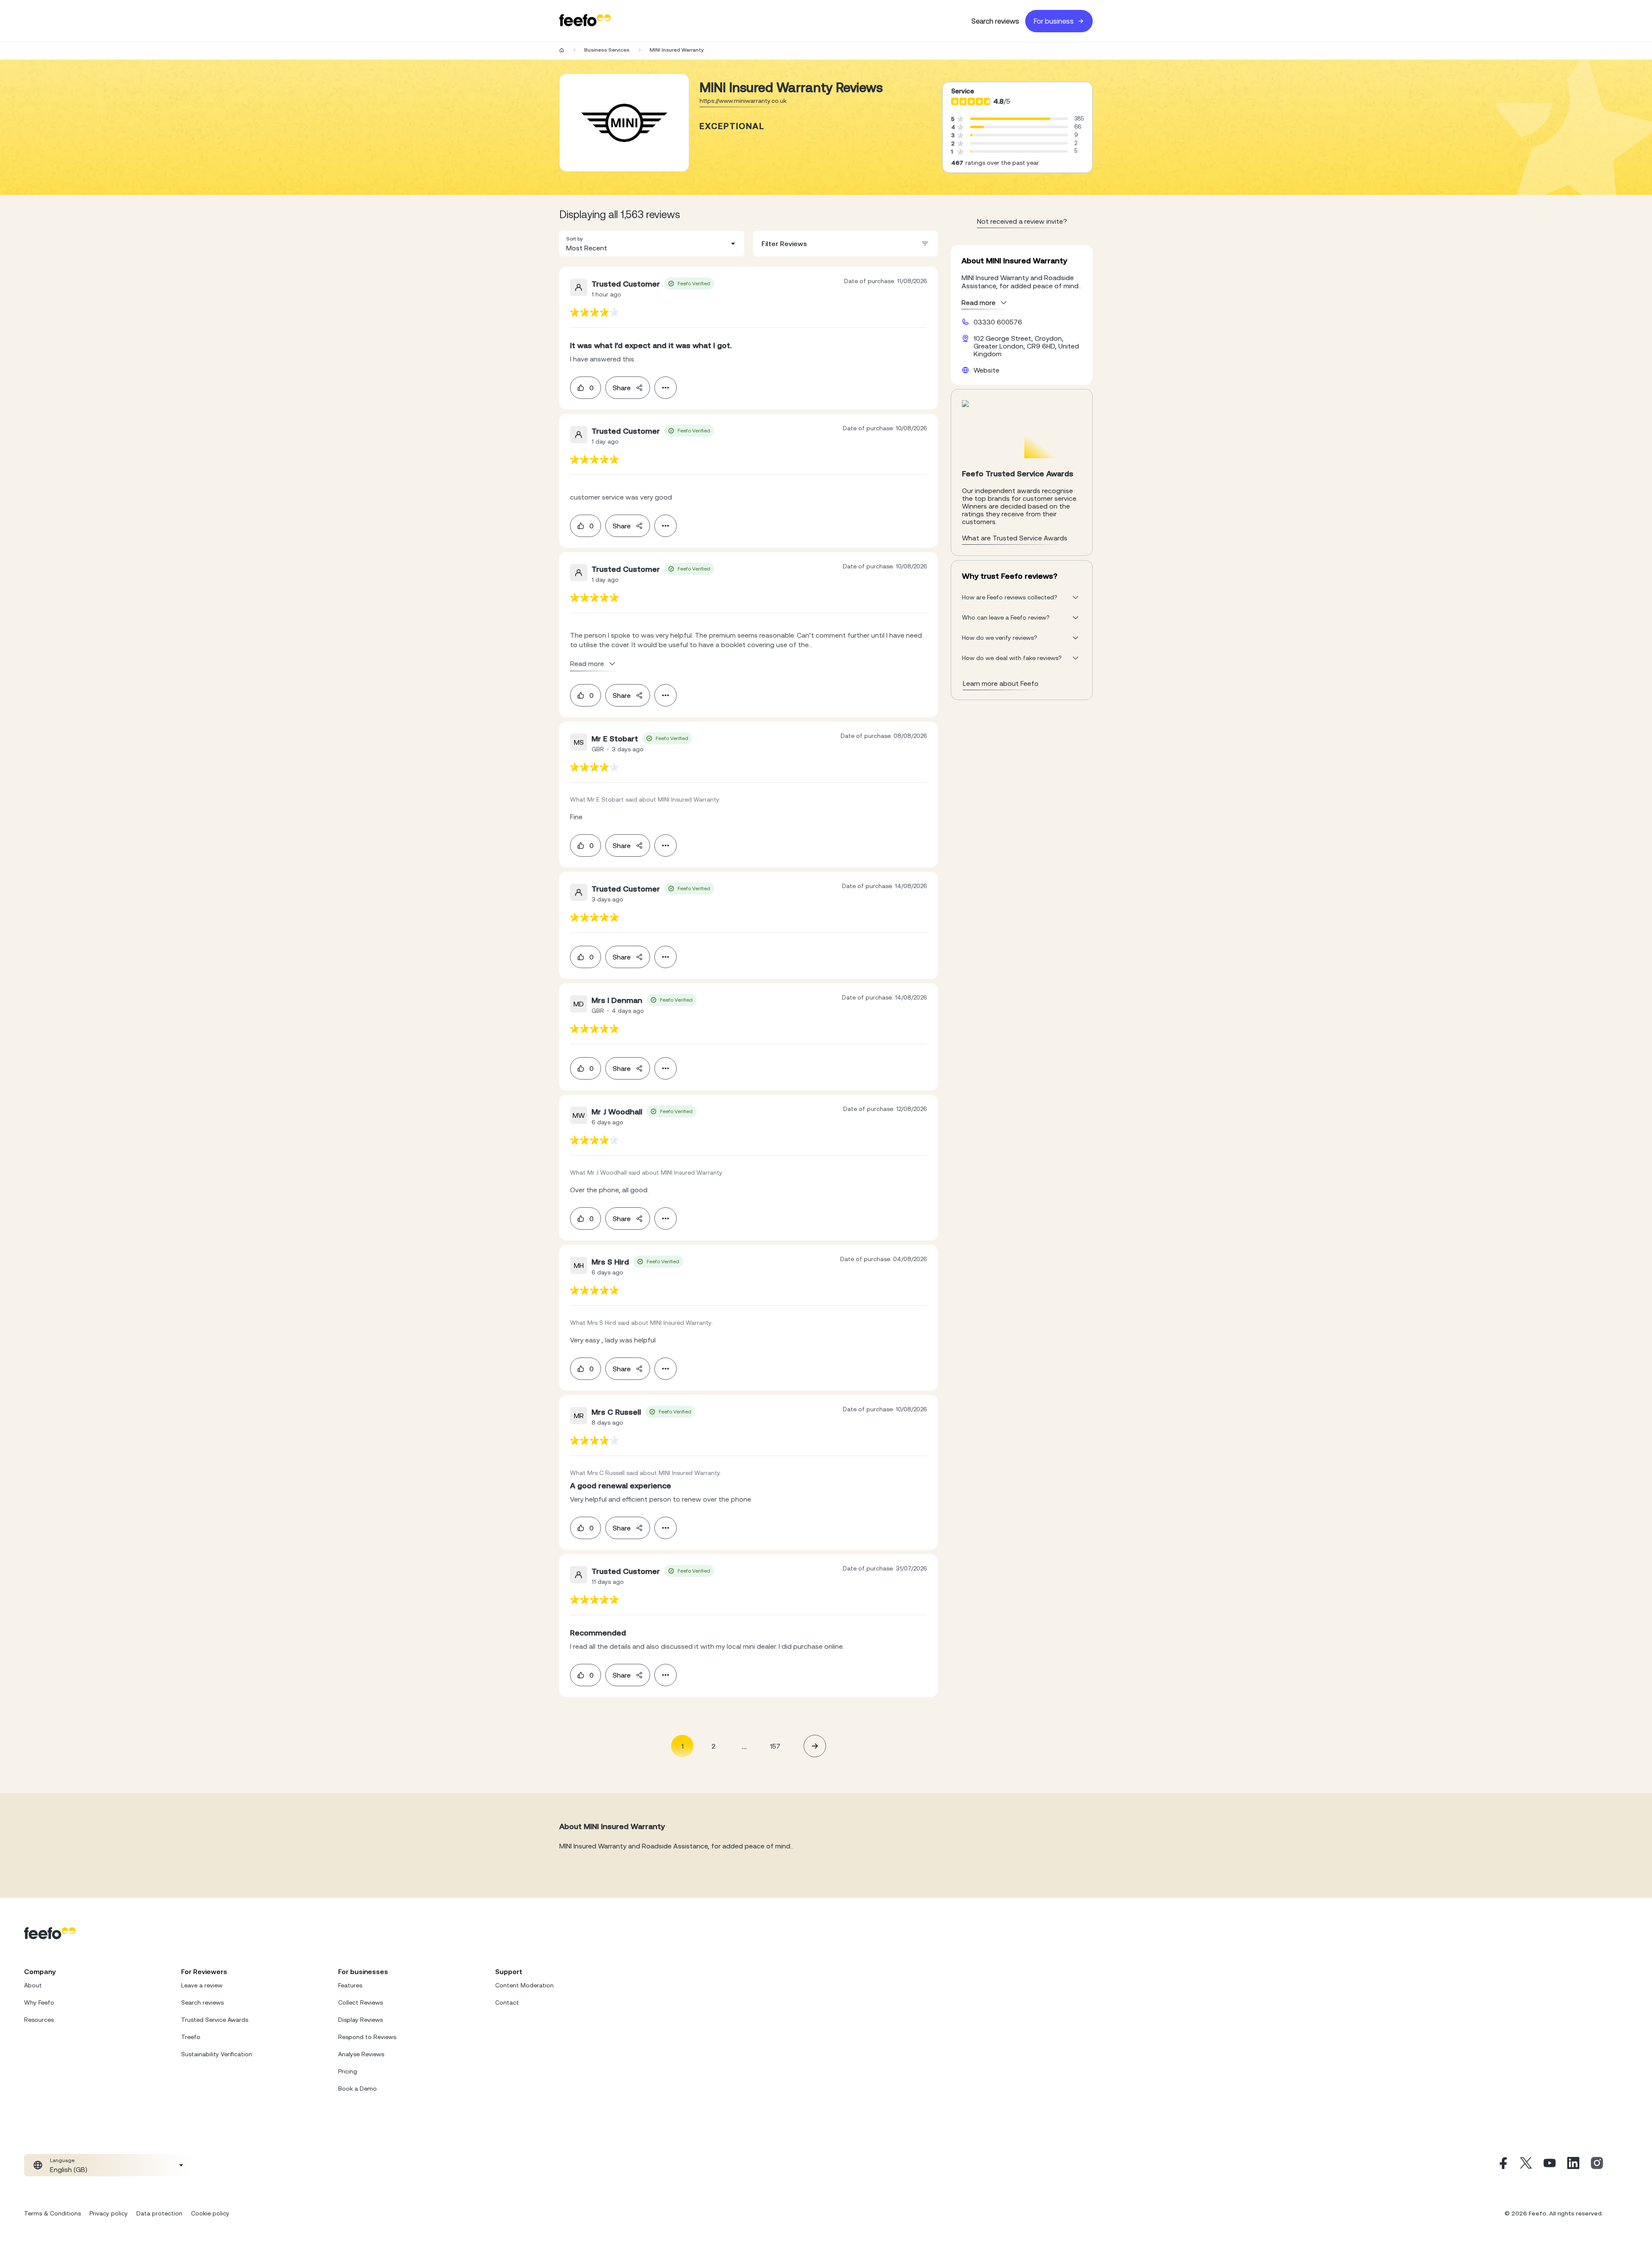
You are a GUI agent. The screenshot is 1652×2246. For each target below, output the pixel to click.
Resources (39, 2020)
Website (986, 370)
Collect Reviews (361, 2002)
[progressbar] (1010, 119)
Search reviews (995, 21)
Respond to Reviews (367, 2037)
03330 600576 (998, 322)
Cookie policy (210, 2213)
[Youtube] (1550, 2165)
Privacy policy (109, 2213)
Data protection (159, 2213)
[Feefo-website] (585, 21)
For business (1054, 21)
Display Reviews (361, 2020)
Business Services (607, 50)
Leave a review (202, 1985)
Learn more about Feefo (1001, 683)
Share (622, 388)
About (33, 1985)
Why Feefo (39, 2002)
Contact (507, 2002)
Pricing (348, 2071)
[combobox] (652, 244)
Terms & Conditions (52, 2213)
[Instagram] (1597, 2165)
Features (350, 1985)
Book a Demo (358, 2089)
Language (62, 2160)
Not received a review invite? (1022, 221)
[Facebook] (1502, 2165)
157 (775, 1746)
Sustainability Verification (217, 2054)
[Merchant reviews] (624, 123)
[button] (652, 244)
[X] (1526, 2165)
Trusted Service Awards (215, 2020)
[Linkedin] (1573, 2165)
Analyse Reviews (361, 2054)
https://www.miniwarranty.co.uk (743, 101)
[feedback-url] (594, 312)
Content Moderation (524, 1985)
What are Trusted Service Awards (1015, 538)
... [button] (744, 1746)
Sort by (575, 239)
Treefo (191, 2037)
